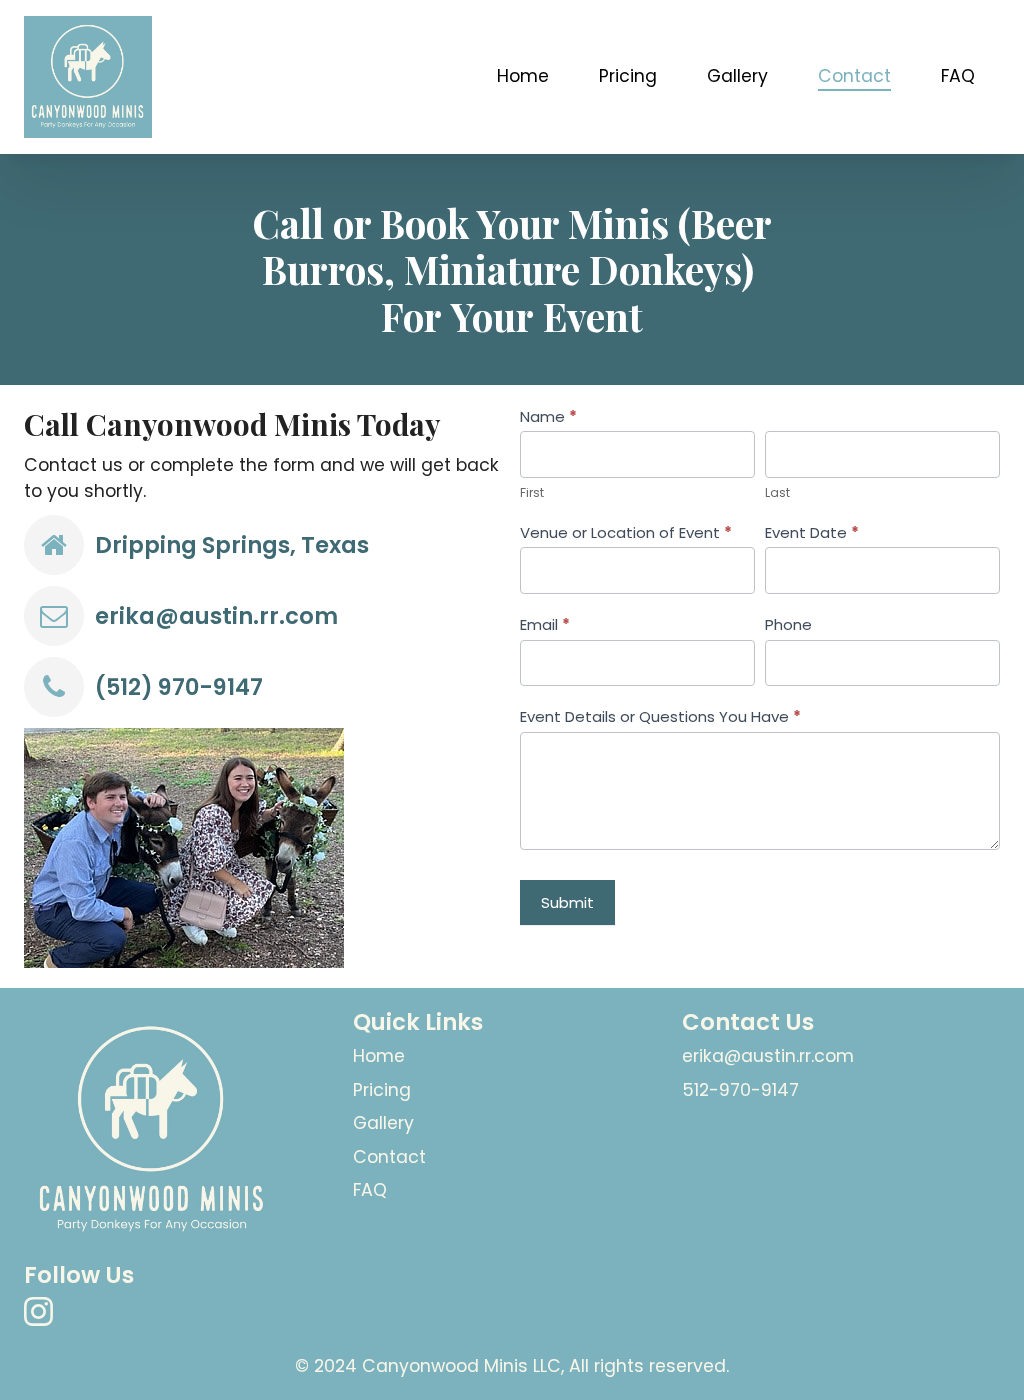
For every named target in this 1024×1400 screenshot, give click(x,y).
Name (548, 416)
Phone (788, 624)
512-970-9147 (740, 1090)
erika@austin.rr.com (216, 616)
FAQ (958, 76)
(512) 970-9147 (179, 687)
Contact (854, 76)
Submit (567, 902)
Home (523, 76)
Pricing (628, 76)
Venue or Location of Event (626, 532)
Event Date (812, 532)
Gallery (737, 76)
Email (545, 624)
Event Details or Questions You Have (660, 716)
